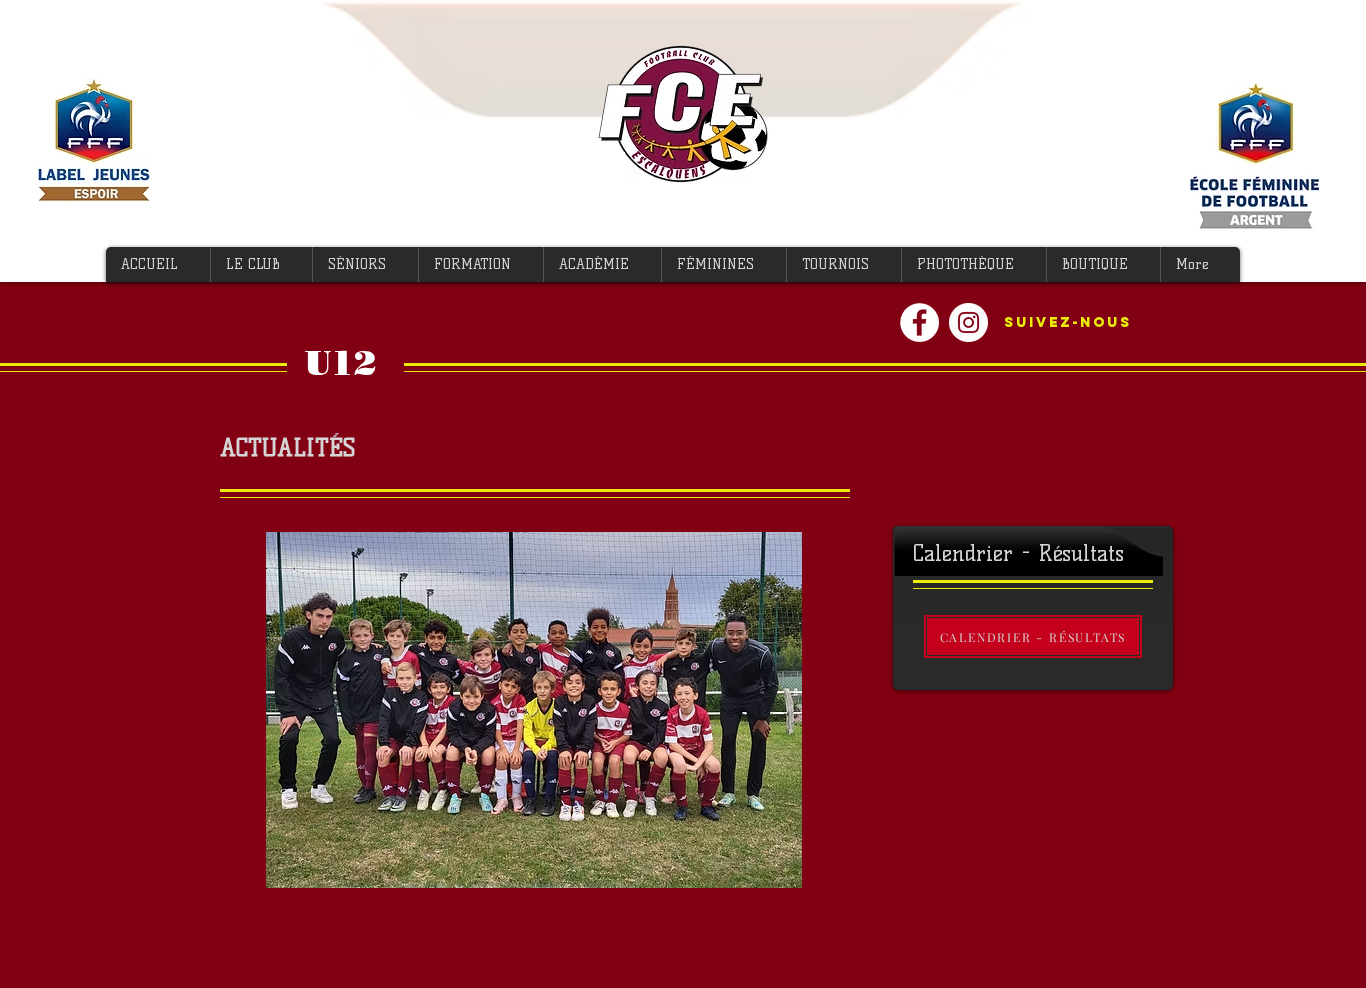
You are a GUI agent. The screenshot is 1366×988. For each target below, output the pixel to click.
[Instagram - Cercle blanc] (968, 322)
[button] (261, 264)
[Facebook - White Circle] (919, 322)
